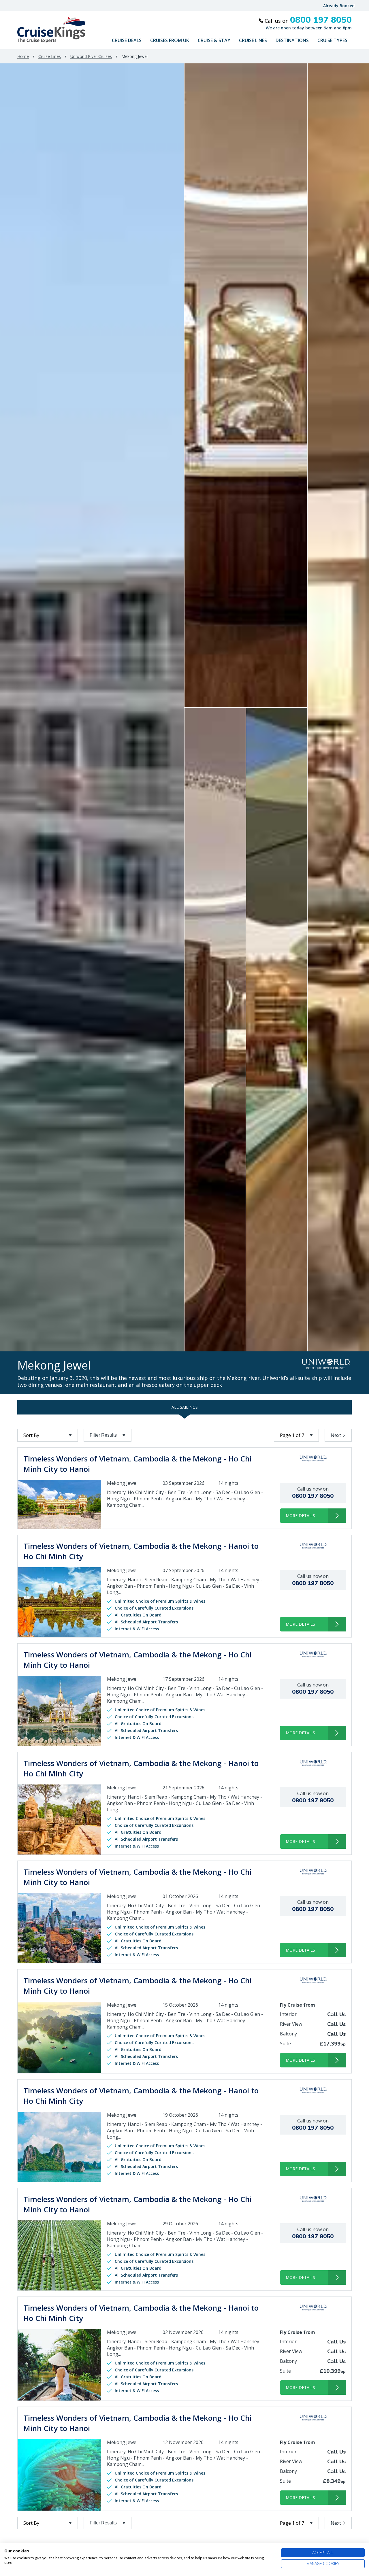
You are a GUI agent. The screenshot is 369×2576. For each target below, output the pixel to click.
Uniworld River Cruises (91, 56)
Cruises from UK (170, 40)
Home (23, 56)
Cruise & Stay (214, 40)
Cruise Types (332, 40)
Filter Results (103, 1435)
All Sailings (185, 1407)
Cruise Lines (253, 40)
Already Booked (339, 6)
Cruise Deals (127, 40)
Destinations (292, 40)
